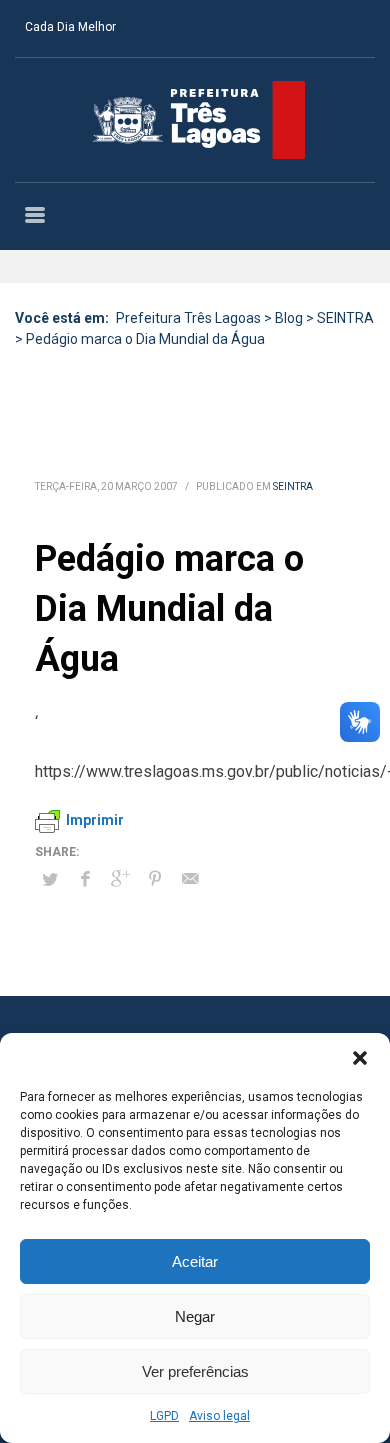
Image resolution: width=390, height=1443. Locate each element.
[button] (360, 1058)
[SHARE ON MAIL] (190, 879)
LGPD (164, 1416)
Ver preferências (195, 1371)
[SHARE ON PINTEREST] (155, 879)
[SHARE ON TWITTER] (50, 880)
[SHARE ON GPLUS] (120, 879)
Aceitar (195, 1261)
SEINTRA (293, 486)
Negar (195, 1316)
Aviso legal (219, 1416)
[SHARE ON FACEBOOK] (85, 879)
